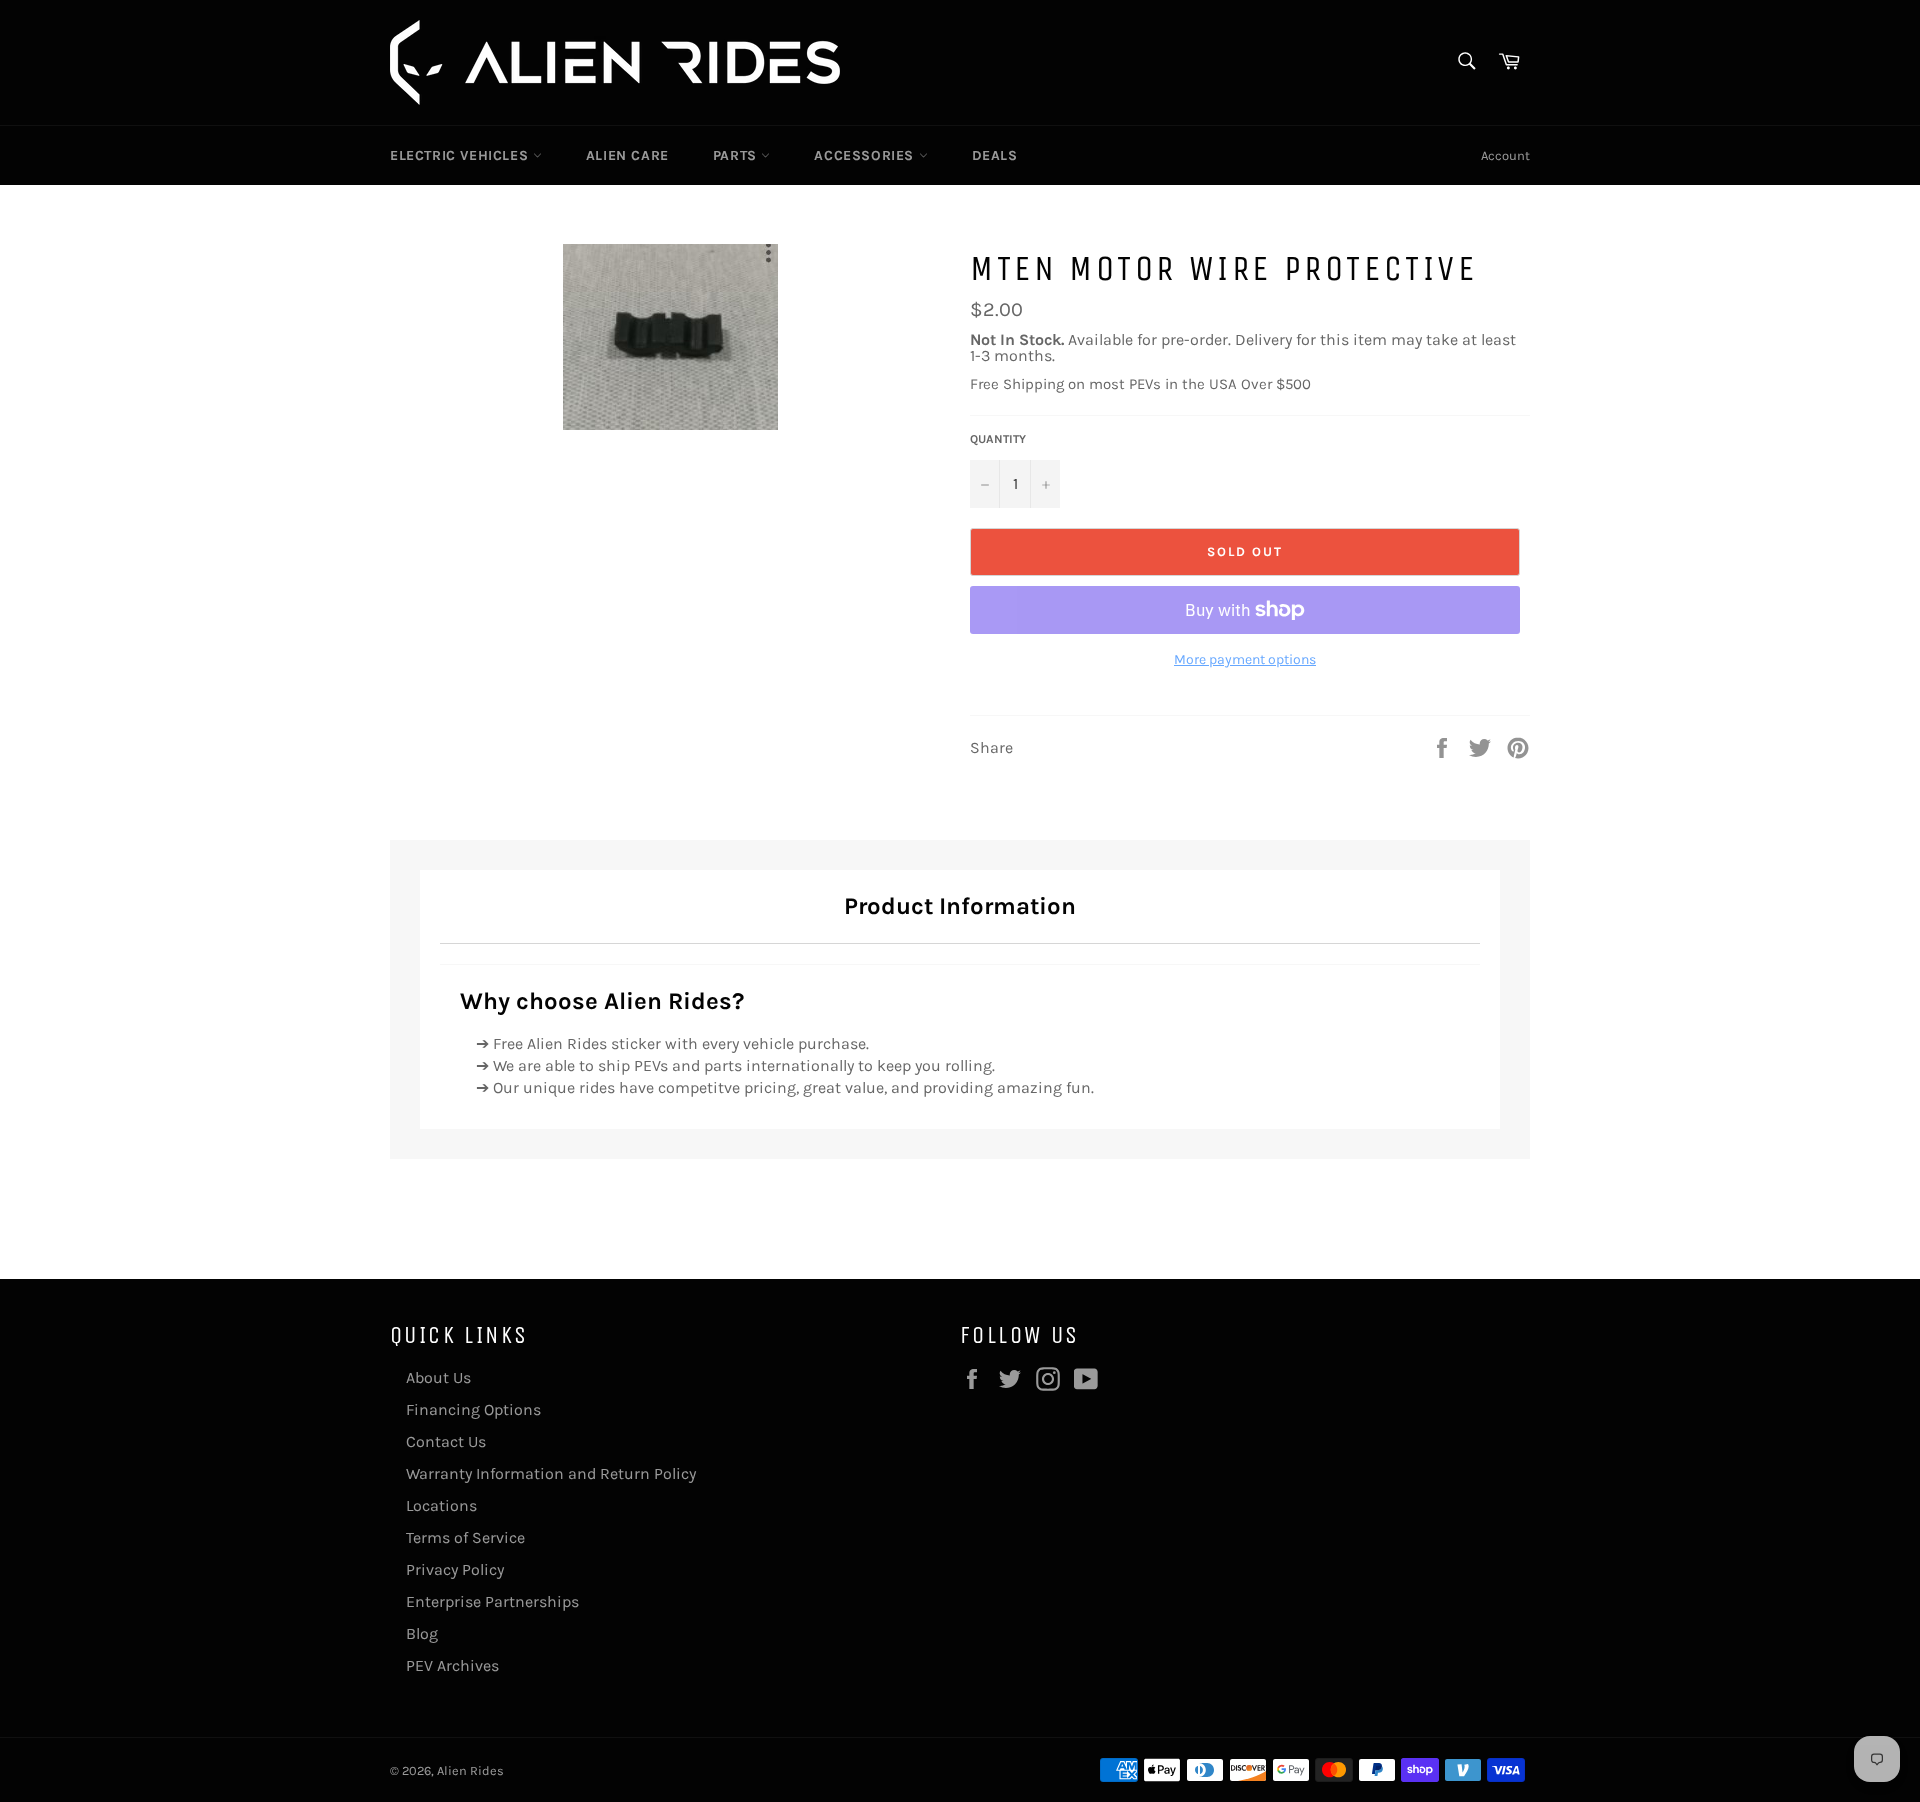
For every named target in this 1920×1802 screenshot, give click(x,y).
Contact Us (446, 1441)
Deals (995, 155)
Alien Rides (470, 1770)
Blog (422, 1633)
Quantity (998, 439)
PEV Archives (452, 1665)
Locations (441, 1505)
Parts (737, 155)
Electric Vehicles (461, 155)
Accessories (866, 155)
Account (1505, 155)
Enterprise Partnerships (492, 1601)
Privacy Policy (455, 1569)
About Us (438, 1377)
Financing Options (473, 1409)
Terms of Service (465, 1537)
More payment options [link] (1245, 659)
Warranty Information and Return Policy (551, 1473)
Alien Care (627, 155)
